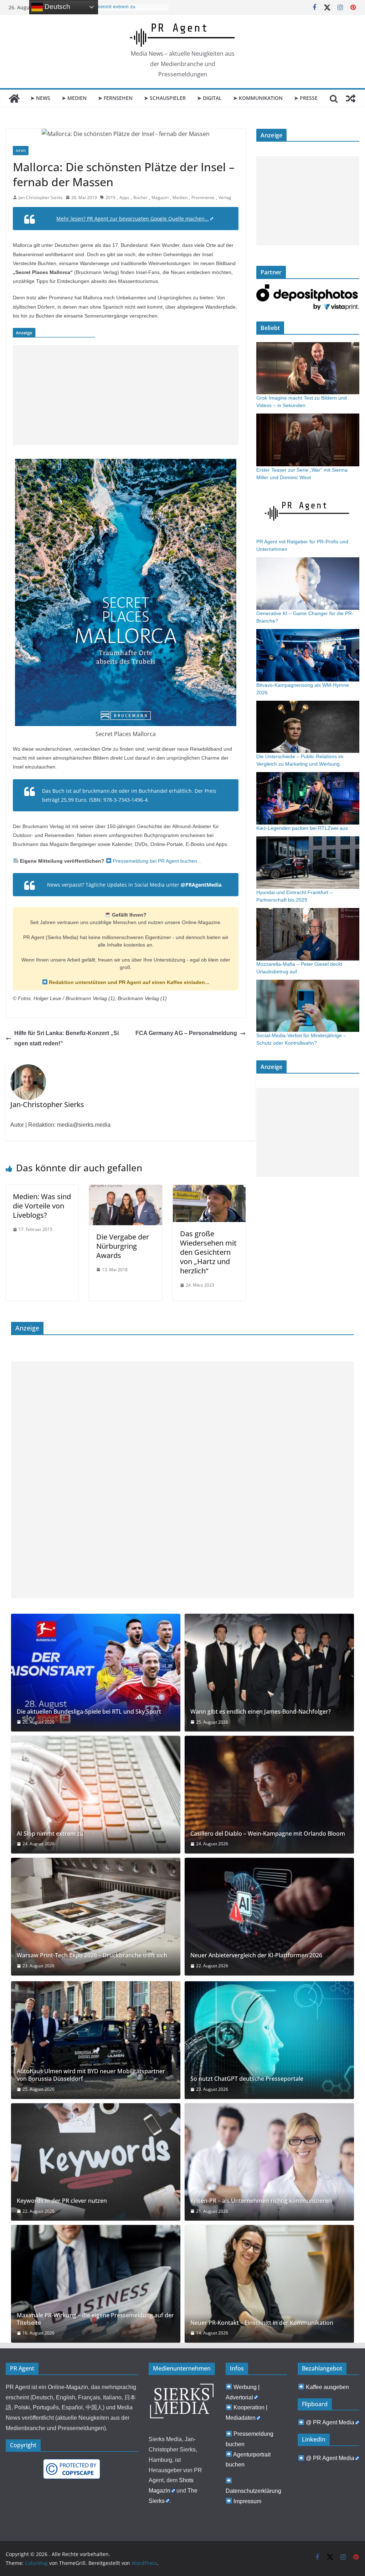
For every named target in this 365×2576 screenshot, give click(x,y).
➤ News (40, 98)
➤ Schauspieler (165, 98)
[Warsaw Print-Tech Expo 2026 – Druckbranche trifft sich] (96, 1917)
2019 (110, 197)
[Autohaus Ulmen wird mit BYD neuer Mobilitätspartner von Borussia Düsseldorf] (96, 2040)
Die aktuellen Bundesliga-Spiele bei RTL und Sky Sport (89, 1712)
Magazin (160, 197)
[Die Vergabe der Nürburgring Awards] (125, 1190)
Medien (180, 197)
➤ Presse (306, 98)
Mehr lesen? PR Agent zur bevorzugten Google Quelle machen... (133, 219)
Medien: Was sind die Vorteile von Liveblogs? (42, 1206)
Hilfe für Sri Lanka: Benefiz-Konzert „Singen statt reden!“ (66, 1038)
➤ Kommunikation (258, 98)
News (21, 151)
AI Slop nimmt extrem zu (108, 7)
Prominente (203, 197)
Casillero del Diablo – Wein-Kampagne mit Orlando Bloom (268, 1834)
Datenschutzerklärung (253, 2491)
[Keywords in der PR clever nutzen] (96, 2162)
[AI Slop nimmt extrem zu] (96, 1795)
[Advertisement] (126, 395)
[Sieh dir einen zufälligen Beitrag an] (351, 98)
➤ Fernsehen (115, 98)
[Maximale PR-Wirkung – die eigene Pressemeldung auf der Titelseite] (96, 2284)
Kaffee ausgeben (327, 2387)
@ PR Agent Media (330, 2422)
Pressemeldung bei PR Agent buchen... (156, 861)
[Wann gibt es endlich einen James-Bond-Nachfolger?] (269, 1673)
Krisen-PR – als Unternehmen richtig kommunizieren (261, 2201)
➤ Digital (209, 98)
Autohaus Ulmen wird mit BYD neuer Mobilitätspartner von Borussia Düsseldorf (91, 2075)
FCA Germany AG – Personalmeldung (186, 1033)
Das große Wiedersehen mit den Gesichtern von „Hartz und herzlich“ (208, 1252)
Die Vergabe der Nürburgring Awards (123, 1246)
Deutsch (56, 7)
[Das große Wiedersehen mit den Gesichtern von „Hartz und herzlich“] (209, 1190)
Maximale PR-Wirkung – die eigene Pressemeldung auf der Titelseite (95, 2319)
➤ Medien (74, 98)
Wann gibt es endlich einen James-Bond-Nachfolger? (261, 1712)
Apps (124, 197)
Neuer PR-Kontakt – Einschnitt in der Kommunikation (262, 2323)
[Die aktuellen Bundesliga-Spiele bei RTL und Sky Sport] (96, 1673)
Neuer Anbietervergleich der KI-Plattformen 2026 (256, 1955)
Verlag (225, 197)
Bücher (140, 197)
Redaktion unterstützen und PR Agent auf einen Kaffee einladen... (128, 982)
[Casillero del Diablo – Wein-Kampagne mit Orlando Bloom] (269, 1795)
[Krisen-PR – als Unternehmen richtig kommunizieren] (269, 2162)
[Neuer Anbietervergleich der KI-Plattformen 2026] (269, 1917)
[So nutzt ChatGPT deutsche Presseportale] (269, 2040)
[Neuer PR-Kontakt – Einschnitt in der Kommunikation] (269, 2284)
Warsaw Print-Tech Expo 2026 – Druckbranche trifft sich (92, 1955)
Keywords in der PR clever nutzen (62, 2201)
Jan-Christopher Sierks (41, 197)
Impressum (247, 2501)
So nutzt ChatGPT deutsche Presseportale (247, 2079)
